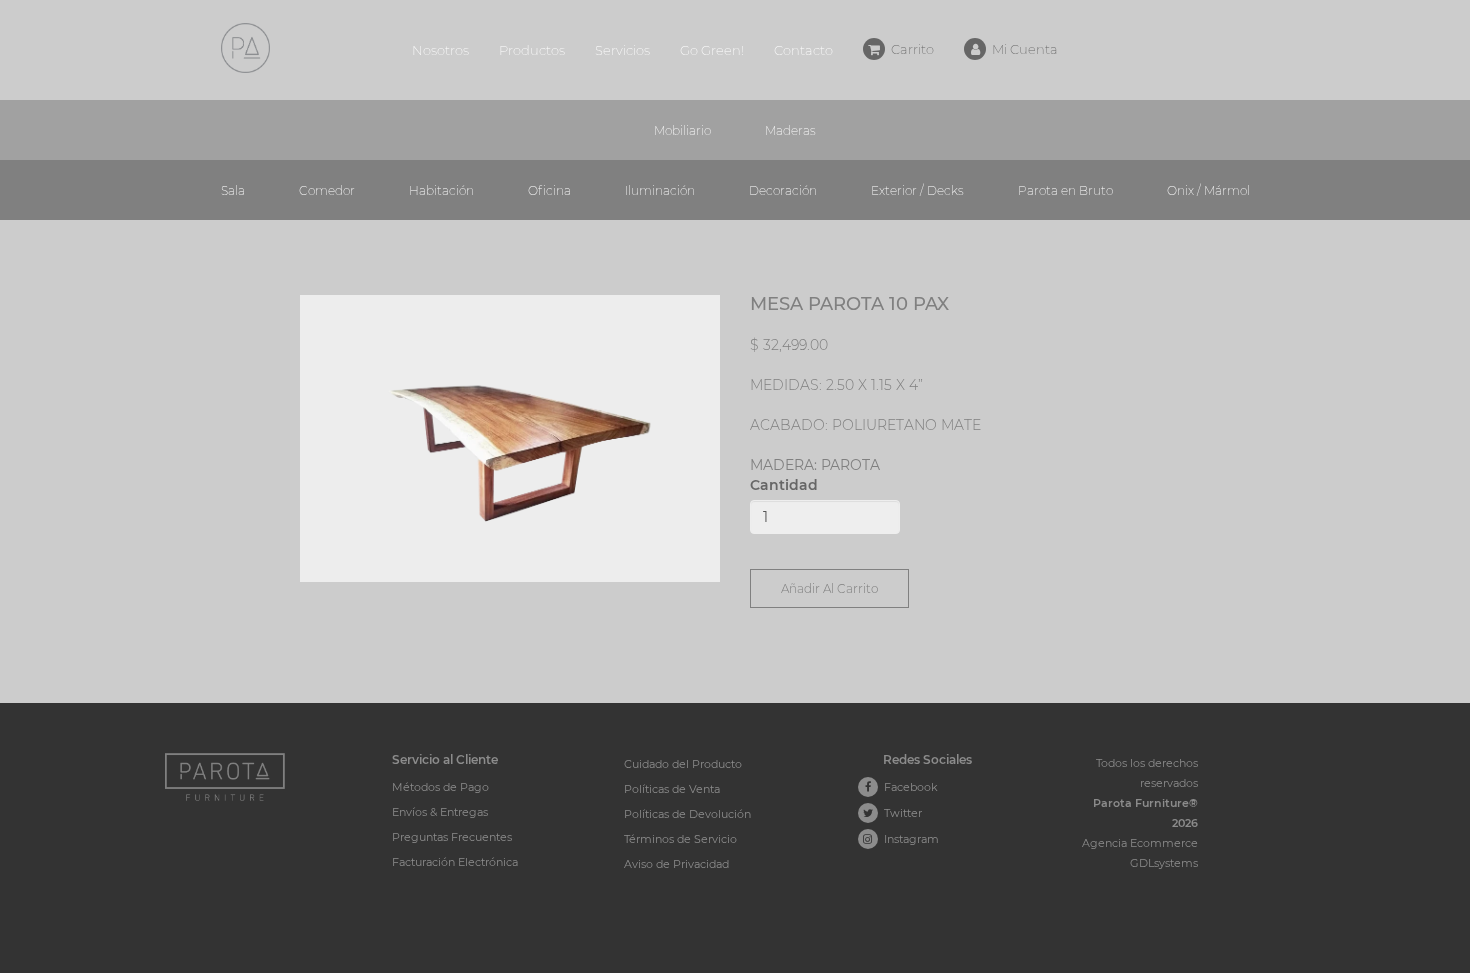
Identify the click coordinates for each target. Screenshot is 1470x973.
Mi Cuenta (1022, 49)
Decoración (783, 190)
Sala (233, 190)
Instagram (908, 839)
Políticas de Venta (672, 789)
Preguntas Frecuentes (452, 837)
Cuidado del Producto (683, 764)
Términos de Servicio (680, 839)
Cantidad (784, 485)
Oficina (549, 190)
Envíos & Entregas (440, 812)
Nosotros (440, 50)
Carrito (909, 49)
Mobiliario (682, 130)
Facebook (908, 787)
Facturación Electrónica (455, 862)
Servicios (622, 50)
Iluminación (660, 190)
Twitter (900, 813)
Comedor (327, 190)
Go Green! (712, 50)
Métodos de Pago (440, 787)
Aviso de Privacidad (676, 864)
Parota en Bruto (1065, 190)
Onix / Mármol (1208, 190)
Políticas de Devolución (687, 814)
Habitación (441, 190)
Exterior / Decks (917, 190)
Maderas (790, 130)
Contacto (803, 50)
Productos (532, 50)
